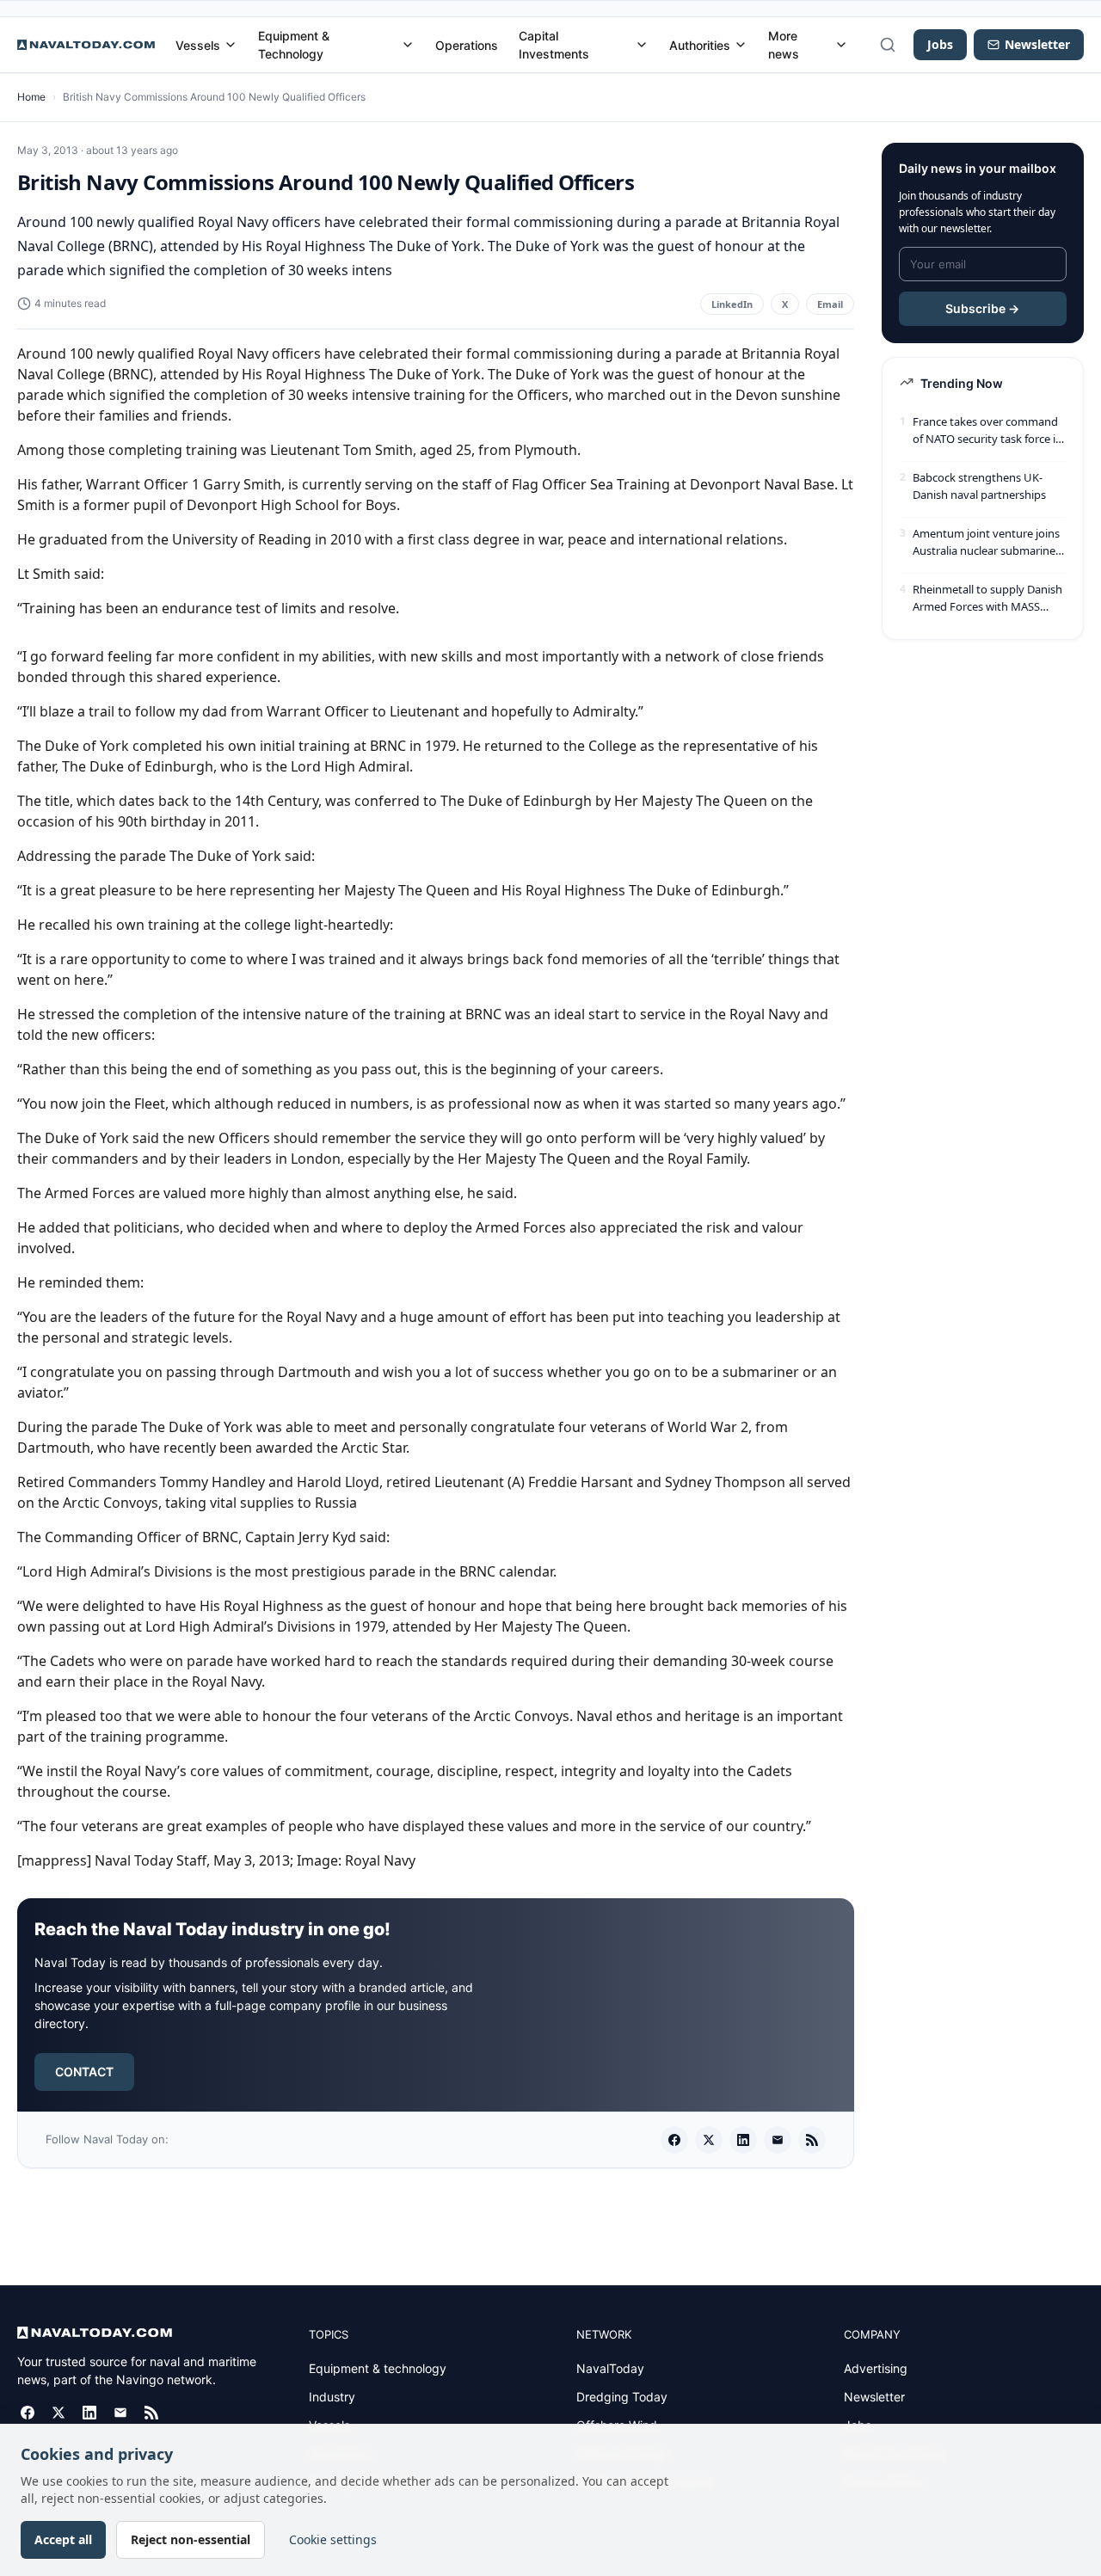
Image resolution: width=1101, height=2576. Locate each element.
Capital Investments (554, 45)
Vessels (198, 45)
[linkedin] (743, 2140)
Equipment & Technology (294, 45)
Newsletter (874, 2397)
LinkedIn (732, 304)
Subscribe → (982, 308)
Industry (332, 2397)
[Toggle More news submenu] (841, 45)
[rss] (812, 2140)
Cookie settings (333, 2539)
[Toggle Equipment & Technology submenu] (408, 45)
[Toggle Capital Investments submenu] (642, 45)
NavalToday (610, 2368)
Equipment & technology (378, 2368)
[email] (778, 2140)
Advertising (876, 2368)
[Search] (888, 45)
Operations (467, 45)
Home (31, 97)
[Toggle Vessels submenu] (231, 45)
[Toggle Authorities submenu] (741, 45)
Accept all (63, 2539)
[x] (709, 2140)
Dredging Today (622, 2397)
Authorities (700, 45)
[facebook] (674, 2140)
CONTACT (84, 2072)
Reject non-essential (191, 2539)
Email (830, 304)
